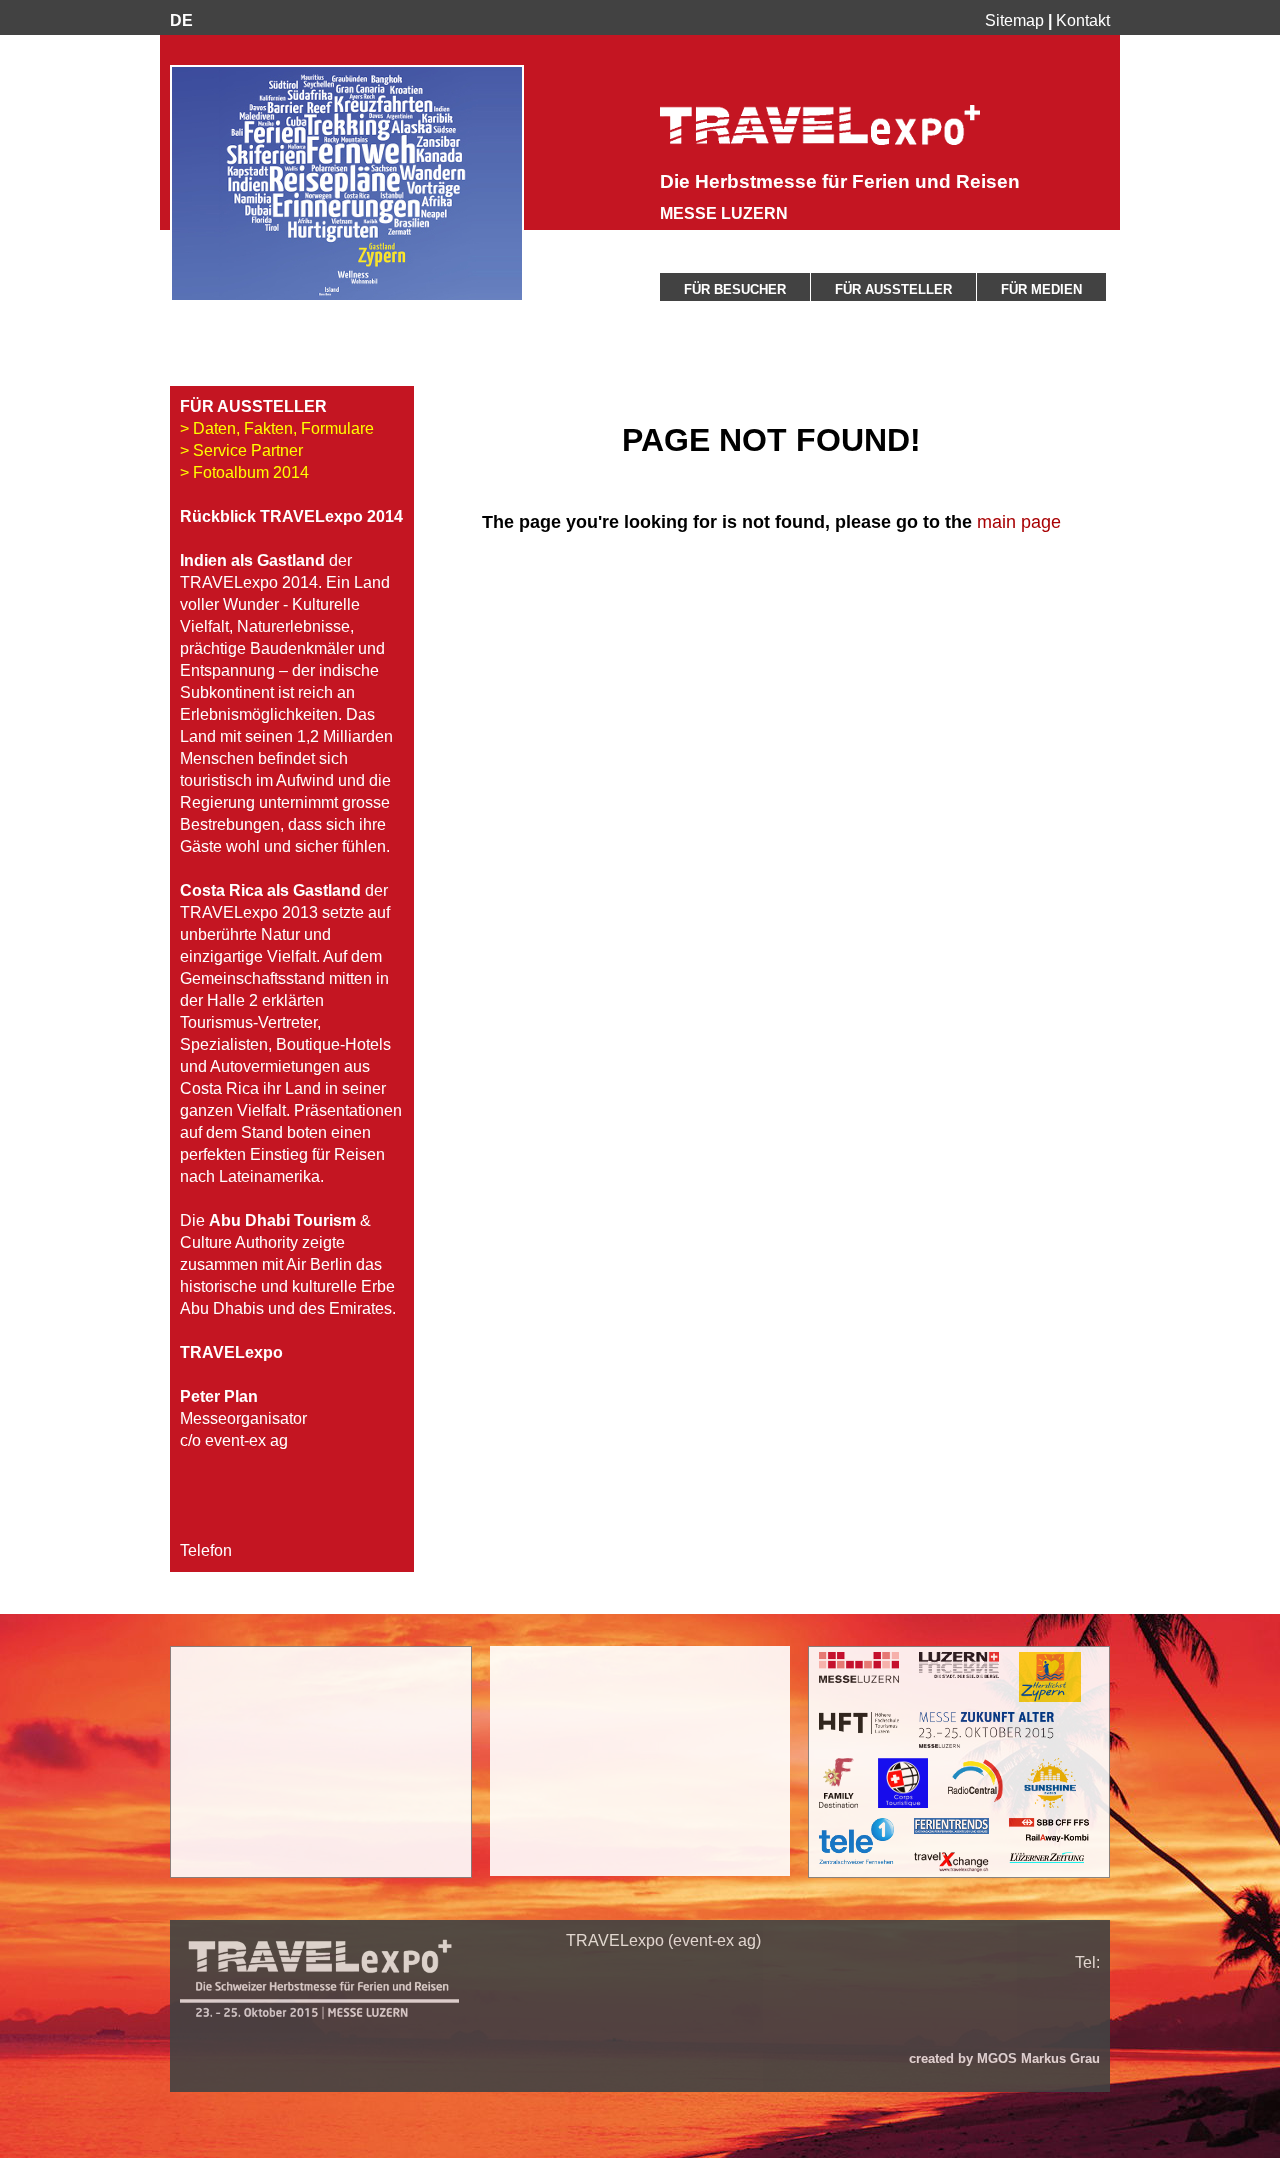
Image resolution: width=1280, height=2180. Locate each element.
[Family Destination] (838, 1783)
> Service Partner (241, 450)
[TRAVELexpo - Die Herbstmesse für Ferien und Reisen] (820, 139)
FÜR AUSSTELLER (893, 289)
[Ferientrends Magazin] (951, 1826)
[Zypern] (1050, 1677)
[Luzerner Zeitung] (1046, 1857)
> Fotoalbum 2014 (244, 472)
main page (1019, 522)
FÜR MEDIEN (1041, 289)
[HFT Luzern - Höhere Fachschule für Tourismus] (859, 1723)
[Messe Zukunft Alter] (986, 1730)
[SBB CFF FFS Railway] (1049, 1830)
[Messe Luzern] (859, 1667)
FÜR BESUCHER (735, 289)
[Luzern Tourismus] (959, 1665)
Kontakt (1083, 20)
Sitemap (1014, 20)
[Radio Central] (976, 1783)
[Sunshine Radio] (1050, 1783)
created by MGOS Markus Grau (1004, 2058)
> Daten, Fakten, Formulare (277, 428)
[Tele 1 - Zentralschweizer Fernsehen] (856, 1841)
